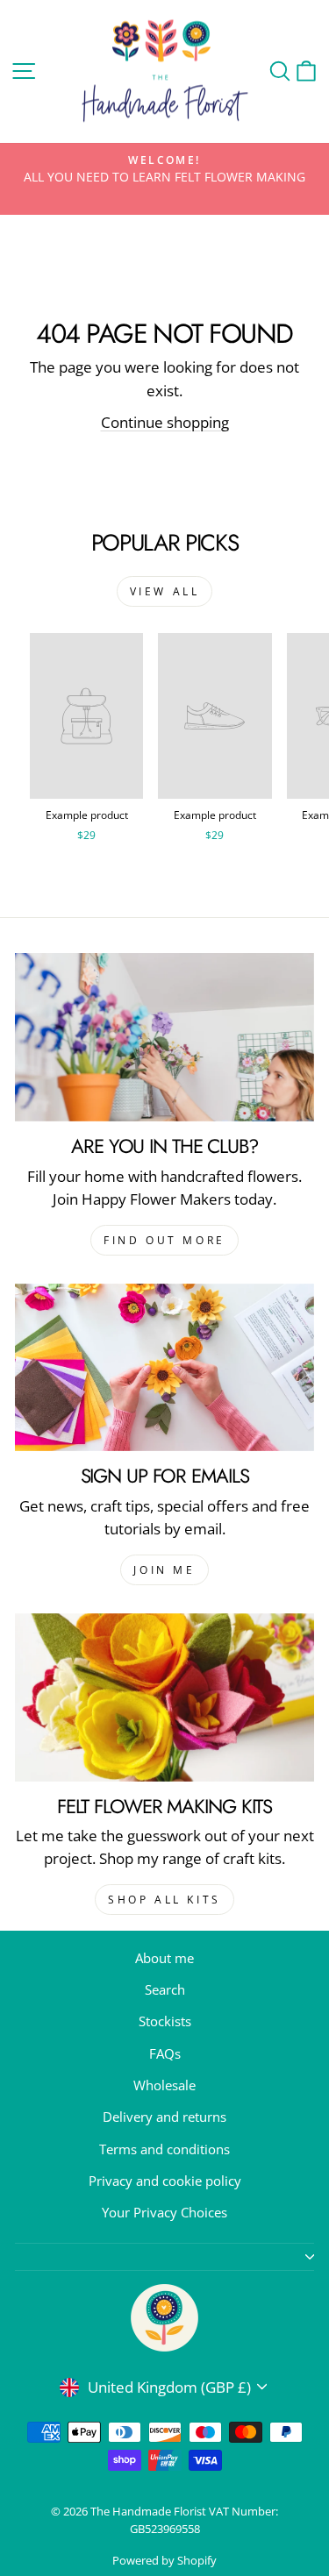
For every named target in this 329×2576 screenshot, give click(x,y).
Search (165, 1989)
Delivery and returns (164, 2117)
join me (164, 1570)
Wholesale (164, 2085)
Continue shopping (165, 422)
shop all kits (164, 1900)
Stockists (165, 2021)
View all (165, 591)
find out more (164, 1240)
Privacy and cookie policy (165, 2181)
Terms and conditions (164, 2149)
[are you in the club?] (164, 1037)
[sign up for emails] (164, 1368)
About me (164, 1958)
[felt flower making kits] (164, 1697)
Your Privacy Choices (164, 2212)
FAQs (165, 2053)
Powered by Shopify (164, 2561)
